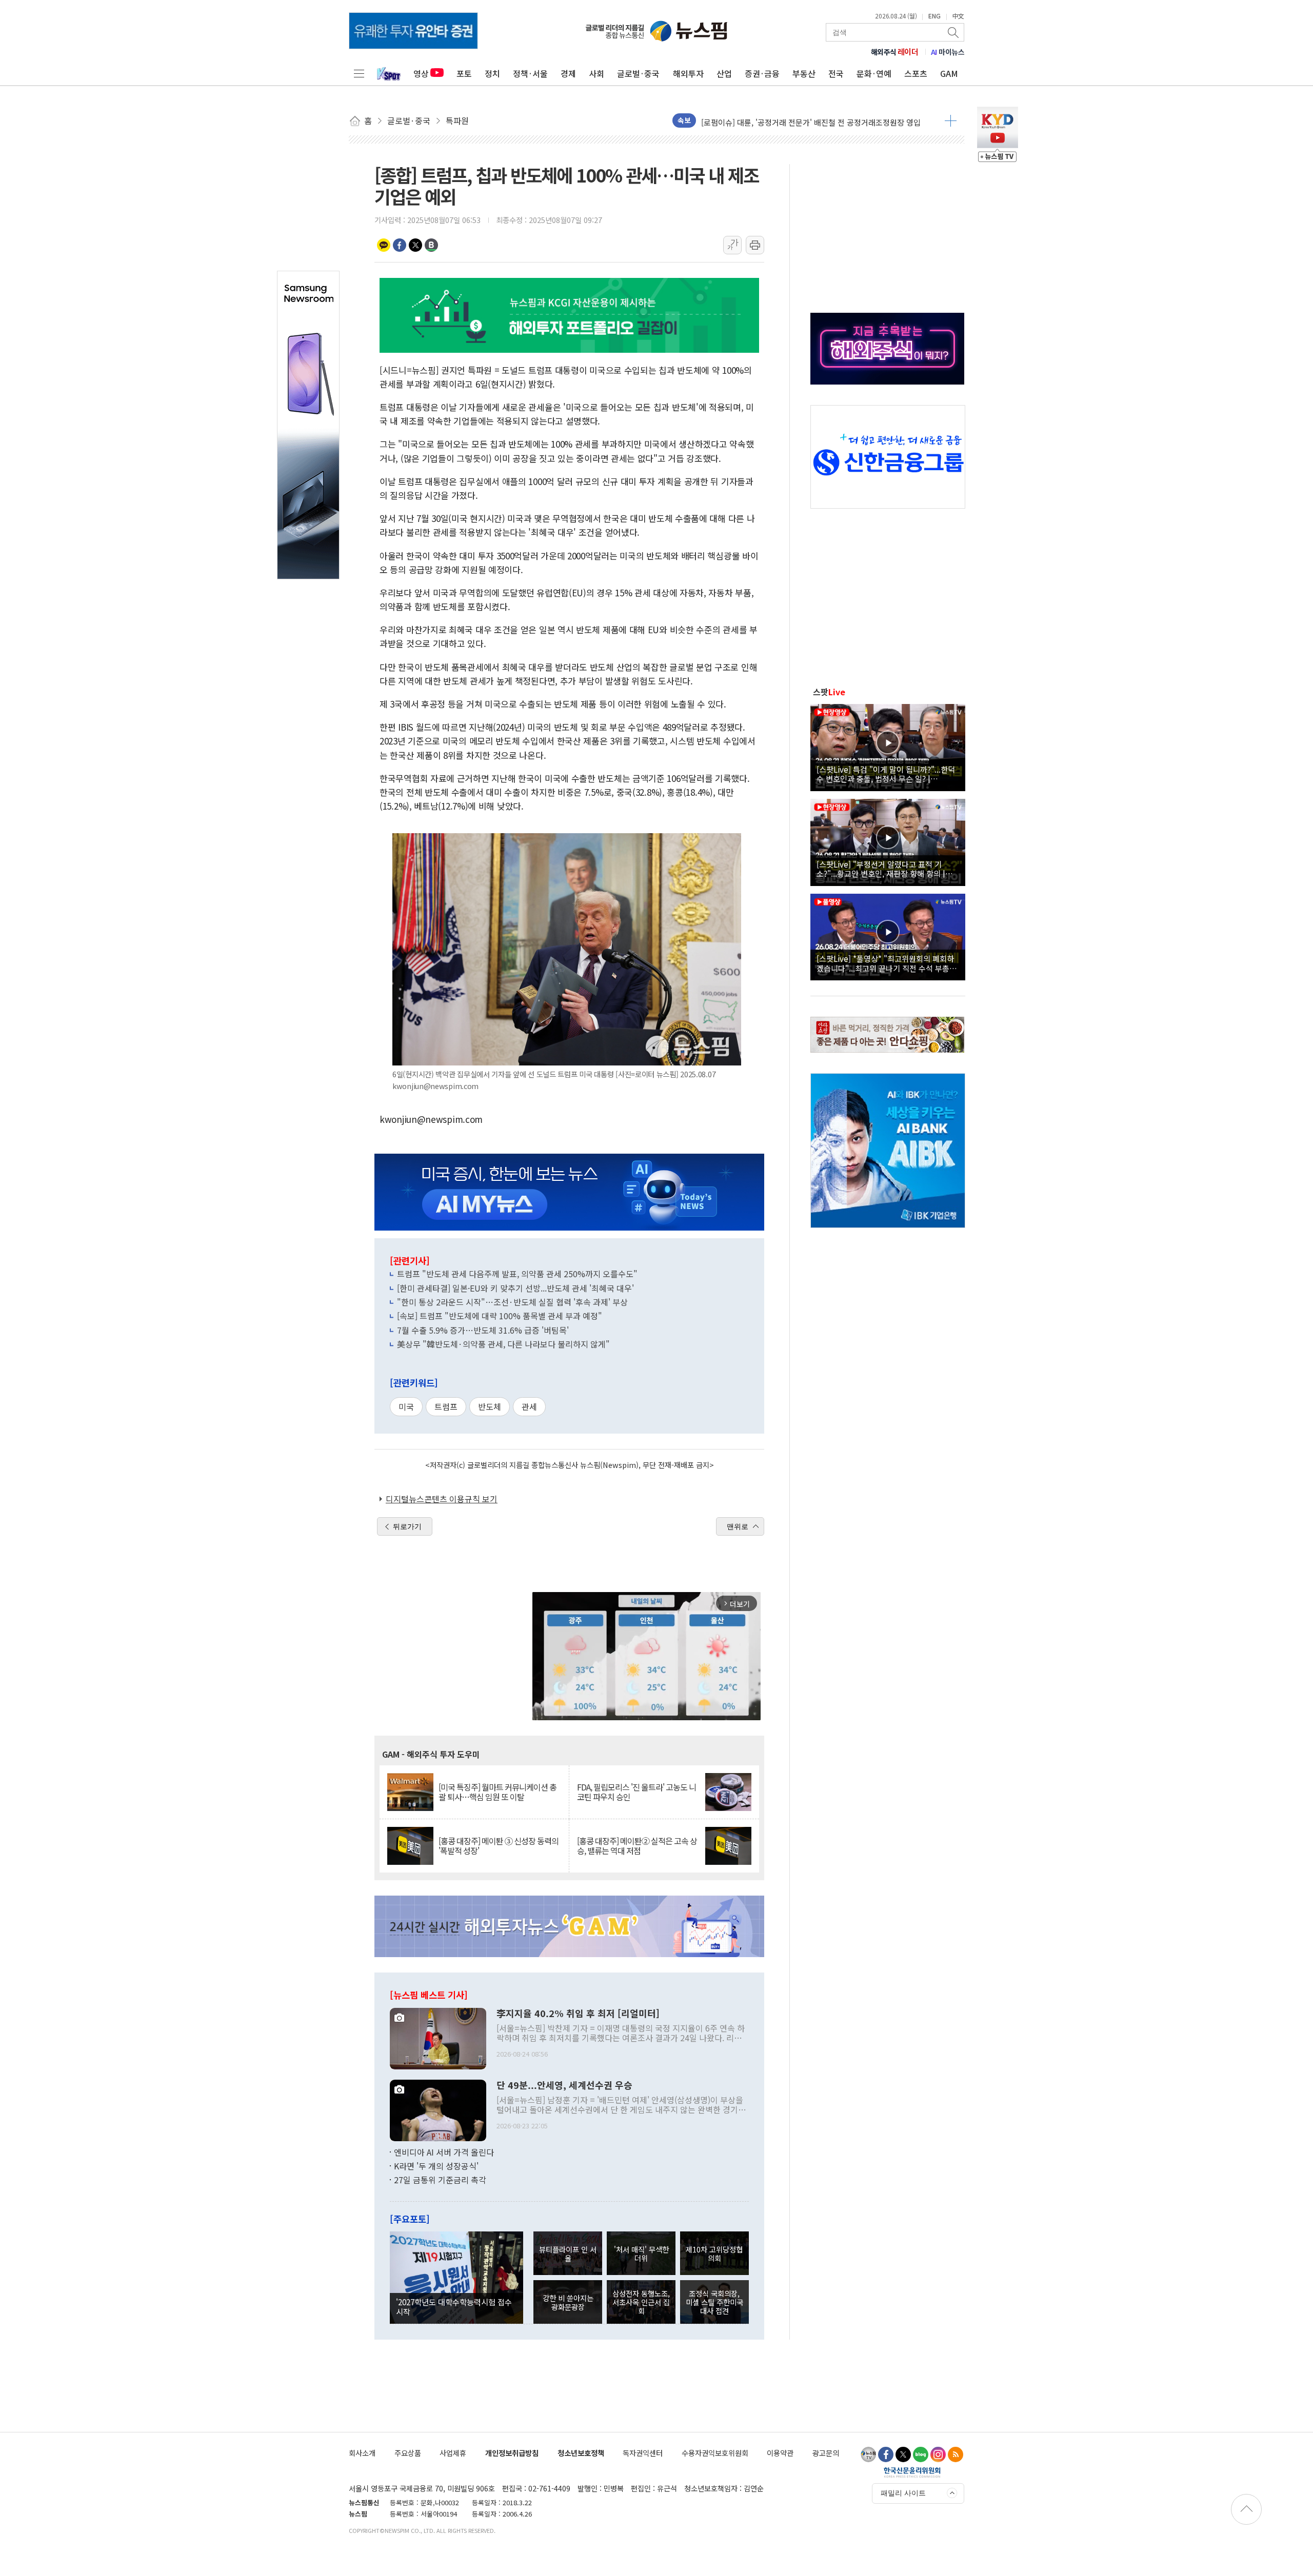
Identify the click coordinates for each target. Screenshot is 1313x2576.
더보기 (951, 120)
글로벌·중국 (638, 73)
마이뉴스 (948, 52)
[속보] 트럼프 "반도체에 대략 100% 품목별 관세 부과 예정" (500, 1316)
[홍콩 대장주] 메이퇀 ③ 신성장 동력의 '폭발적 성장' (499, 1846)
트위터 (415, 245)
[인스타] (938, 2454)
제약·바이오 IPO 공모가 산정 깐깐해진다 (768, 120)
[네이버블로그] (921, 2454)
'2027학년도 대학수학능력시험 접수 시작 (454, 2306)
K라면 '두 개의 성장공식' (436, 2166)
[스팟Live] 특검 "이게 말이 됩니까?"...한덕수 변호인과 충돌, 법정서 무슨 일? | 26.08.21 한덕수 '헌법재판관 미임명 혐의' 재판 (886, 774)
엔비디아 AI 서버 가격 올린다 (444, 2152)
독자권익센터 (643, 2453)
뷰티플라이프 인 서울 (568, 2253)
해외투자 (688, 73)
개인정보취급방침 (512, 2453)
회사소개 (362, 2453)
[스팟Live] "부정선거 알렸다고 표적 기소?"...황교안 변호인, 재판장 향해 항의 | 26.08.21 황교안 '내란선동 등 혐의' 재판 (881, 869)
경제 (568, 73)
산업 (724, 73)
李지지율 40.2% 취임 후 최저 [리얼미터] (578, 2014)
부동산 (804, 73)
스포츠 (916, 73)
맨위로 (738, 1526)
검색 (954, 32)
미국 (406, 1406)
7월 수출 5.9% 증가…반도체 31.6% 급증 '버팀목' (483, 1330)
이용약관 (780, 2453)
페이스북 (400, 245)
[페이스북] (886, 2454)
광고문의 (826, 2453)
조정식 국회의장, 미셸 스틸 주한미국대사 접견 (714, 2302)
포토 (464, 73)
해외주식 (895, 52)
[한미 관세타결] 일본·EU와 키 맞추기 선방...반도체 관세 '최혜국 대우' (515, 1288)
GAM (949, 73)
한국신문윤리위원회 (912, 2472)
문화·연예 (874, 73)
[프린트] (755, 245)
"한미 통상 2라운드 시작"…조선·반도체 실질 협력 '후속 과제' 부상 (512, 1302)
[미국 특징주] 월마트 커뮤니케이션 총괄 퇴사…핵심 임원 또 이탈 (498, 1792)
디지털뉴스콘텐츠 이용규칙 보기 (442, 1499)
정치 (492, 73)
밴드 (431, 245)
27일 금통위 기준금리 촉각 (440, 2180)
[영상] (888, 746)
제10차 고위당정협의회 (714, 2253)
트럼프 (446, 1406)
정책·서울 (530, 73)
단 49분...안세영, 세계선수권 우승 (564, 2085)
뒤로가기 (407, 1526)
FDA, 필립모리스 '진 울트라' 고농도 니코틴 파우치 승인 (636, 1792)
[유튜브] (868, 2454)
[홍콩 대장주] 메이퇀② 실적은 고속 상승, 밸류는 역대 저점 (637, 1846)
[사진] (438, 2037)
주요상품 (408, 2453)
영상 (421, 73)
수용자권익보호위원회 (715, 2453)
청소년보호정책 (581, 2453)
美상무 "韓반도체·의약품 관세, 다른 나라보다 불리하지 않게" (503, 1344)
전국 (836, 73)
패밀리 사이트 (903, 2493)
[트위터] (903, 2454)
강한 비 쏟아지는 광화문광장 (568, 2302)
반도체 (490, 1406)
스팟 (829, 692)
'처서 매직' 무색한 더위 (641, 2253)
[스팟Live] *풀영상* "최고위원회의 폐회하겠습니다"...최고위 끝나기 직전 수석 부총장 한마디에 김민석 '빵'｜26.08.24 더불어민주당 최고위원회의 (887, 963)
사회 (596, 73)
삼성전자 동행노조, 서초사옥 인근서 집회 (641, 2302)
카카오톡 (384, 245)
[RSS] (956, 2454)
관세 (529, 1406)
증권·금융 (762, 73)
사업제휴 (453, 2453)
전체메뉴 (359, 73)
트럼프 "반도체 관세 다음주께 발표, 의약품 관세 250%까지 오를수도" (517, 1274)
